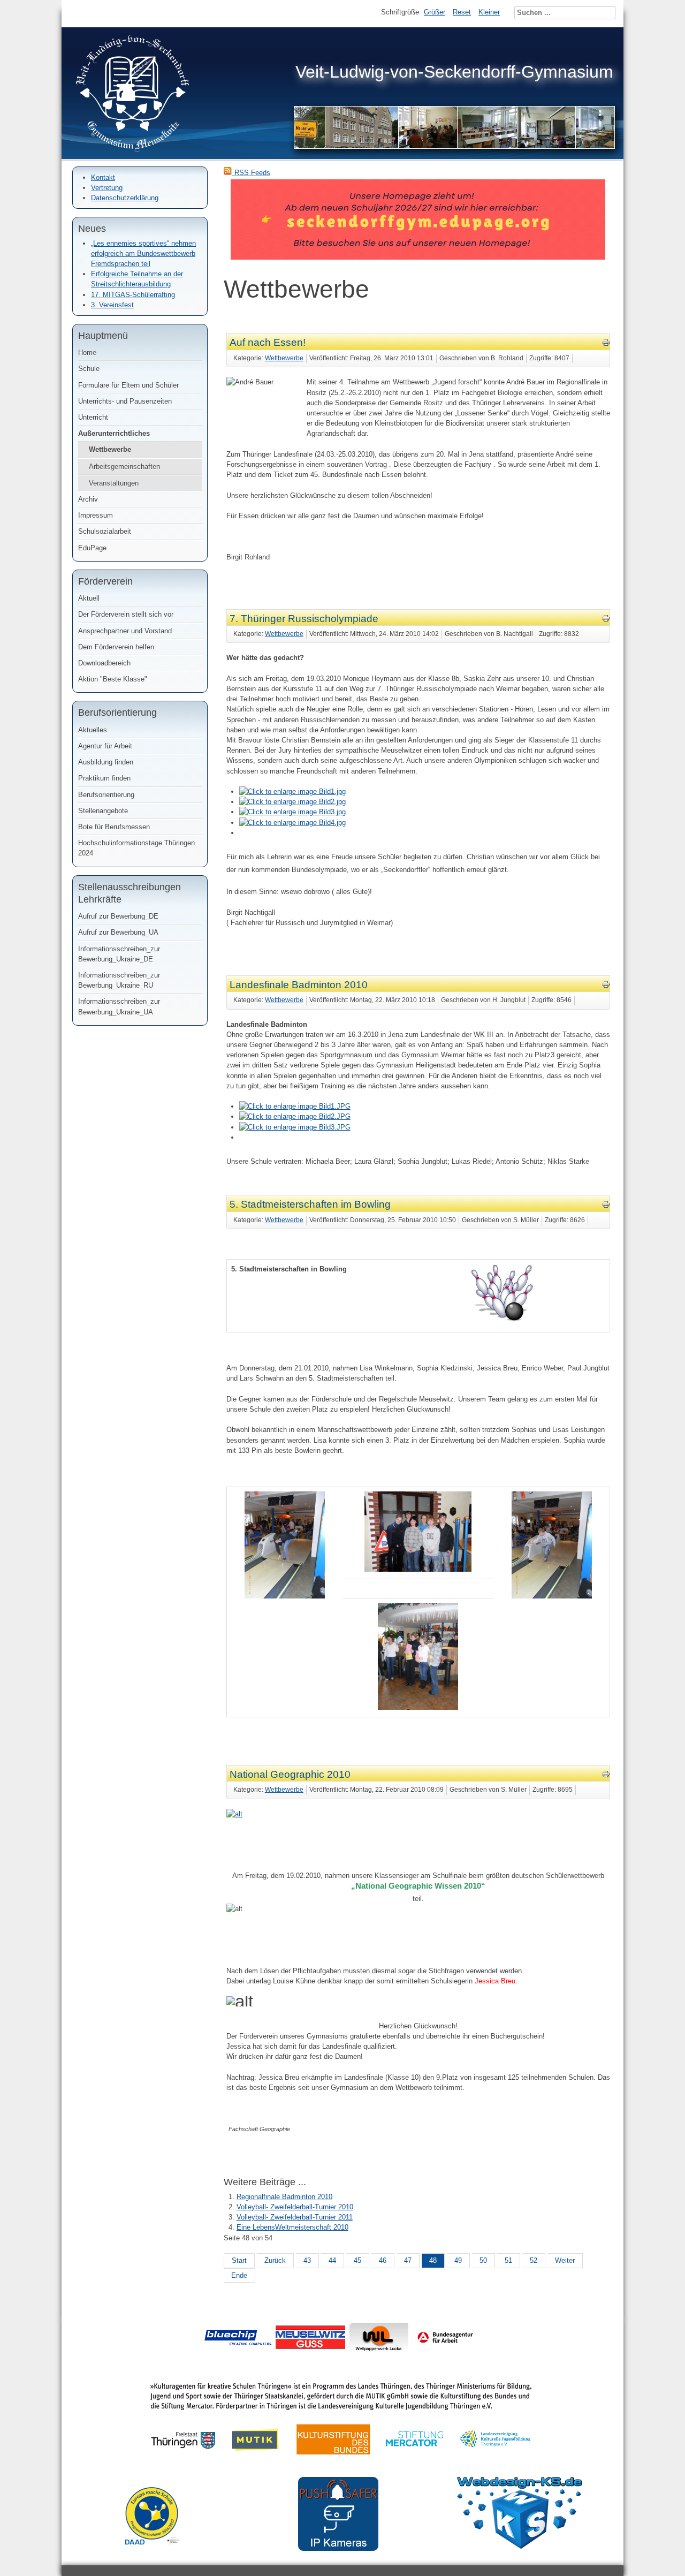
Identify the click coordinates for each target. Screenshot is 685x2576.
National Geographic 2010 (290, 1774)
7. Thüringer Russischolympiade (304, 619)
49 (458, 2260)
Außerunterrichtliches (114, 433)
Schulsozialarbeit (105, 531)
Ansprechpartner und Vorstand (125, 631)
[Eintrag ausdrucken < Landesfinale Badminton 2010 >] (606, 986)
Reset (462, 12)
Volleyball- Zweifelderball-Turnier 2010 (295, 2207)
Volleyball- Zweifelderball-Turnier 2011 (295, 2217)
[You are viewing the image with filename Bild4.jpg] (292, 823)
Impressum (96, 515)
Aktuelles (93, 730)
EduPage (92, 548)
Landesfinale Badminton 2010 (299, 985)
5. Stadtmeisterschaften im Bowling (310, 1204)
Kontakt (103, 177)
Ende (239, 2275)
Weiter (565, 2260)
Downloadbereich (104, 663)
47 (408, 2260)
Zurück (275, 2260)
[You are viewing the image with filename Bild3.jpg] (292, 812)
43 (307, 2260)
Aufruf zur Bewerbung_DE (118, 916)
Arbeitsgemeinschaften (124, 467)
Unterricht (93, 417)
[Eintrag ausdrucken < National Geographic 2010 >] (606, 1776)
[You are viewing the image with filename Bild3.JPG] (295, 1127)
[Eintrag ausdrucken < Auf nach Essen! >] (606, 344)
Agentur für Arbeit (105, 746)
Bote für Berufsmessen (114, 827)
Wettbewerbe (110, 449)
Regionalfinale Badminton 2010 (284, 2197)
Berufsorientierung (106, 795)
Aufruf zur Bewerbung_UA (118, 932)
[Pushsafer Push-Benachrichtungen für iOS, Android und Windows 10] (338, 2548)
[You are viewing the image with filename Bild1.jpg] (292, 791)
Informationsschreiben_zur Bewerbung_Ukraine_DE (119, 954)
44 (332, 2260)
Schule (89, 369)
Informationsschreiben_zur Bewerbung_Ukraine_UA (119, 1006)
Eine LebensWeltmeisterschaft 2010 (292, 2227)
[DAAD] (157, 2553)
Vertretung (107, 188)
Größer (435, 12)
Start (239, 2260)
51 (508, 2260)
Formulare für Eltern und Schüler (128, 385)
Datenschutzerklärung (125, 198)
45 (357, 2260)
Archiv (88, 499)
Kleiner (489, 12)
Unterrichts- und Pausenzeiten (125, 401)
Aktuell (89, 598)
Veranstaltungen (114, 483)
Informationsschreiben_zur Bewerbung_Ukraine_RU (119, 980)
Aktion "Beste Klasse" (113, 679)
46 (383, 2260)
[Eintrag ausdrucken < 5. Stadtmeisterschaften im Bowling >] (606, 1206)
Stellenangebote (103, 811)
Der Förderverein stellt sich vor (126, 614)
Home (87, 353)
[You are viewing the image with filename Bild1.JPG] (295, 1106)
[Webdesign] (520, 2546)
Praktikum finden (104, 778)
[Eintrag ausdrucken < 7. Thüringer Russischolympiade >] (606, 620)
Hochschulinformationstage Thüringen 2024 (136, 848)
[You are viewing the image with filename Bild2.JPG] (295, 1116)
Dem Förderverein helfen (116, 647)
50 (483, 2260)
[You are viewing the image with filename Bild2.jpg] (292, 802)
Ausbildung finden (106, 762)
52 (534, 2260)
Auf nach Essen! (268, 342)
